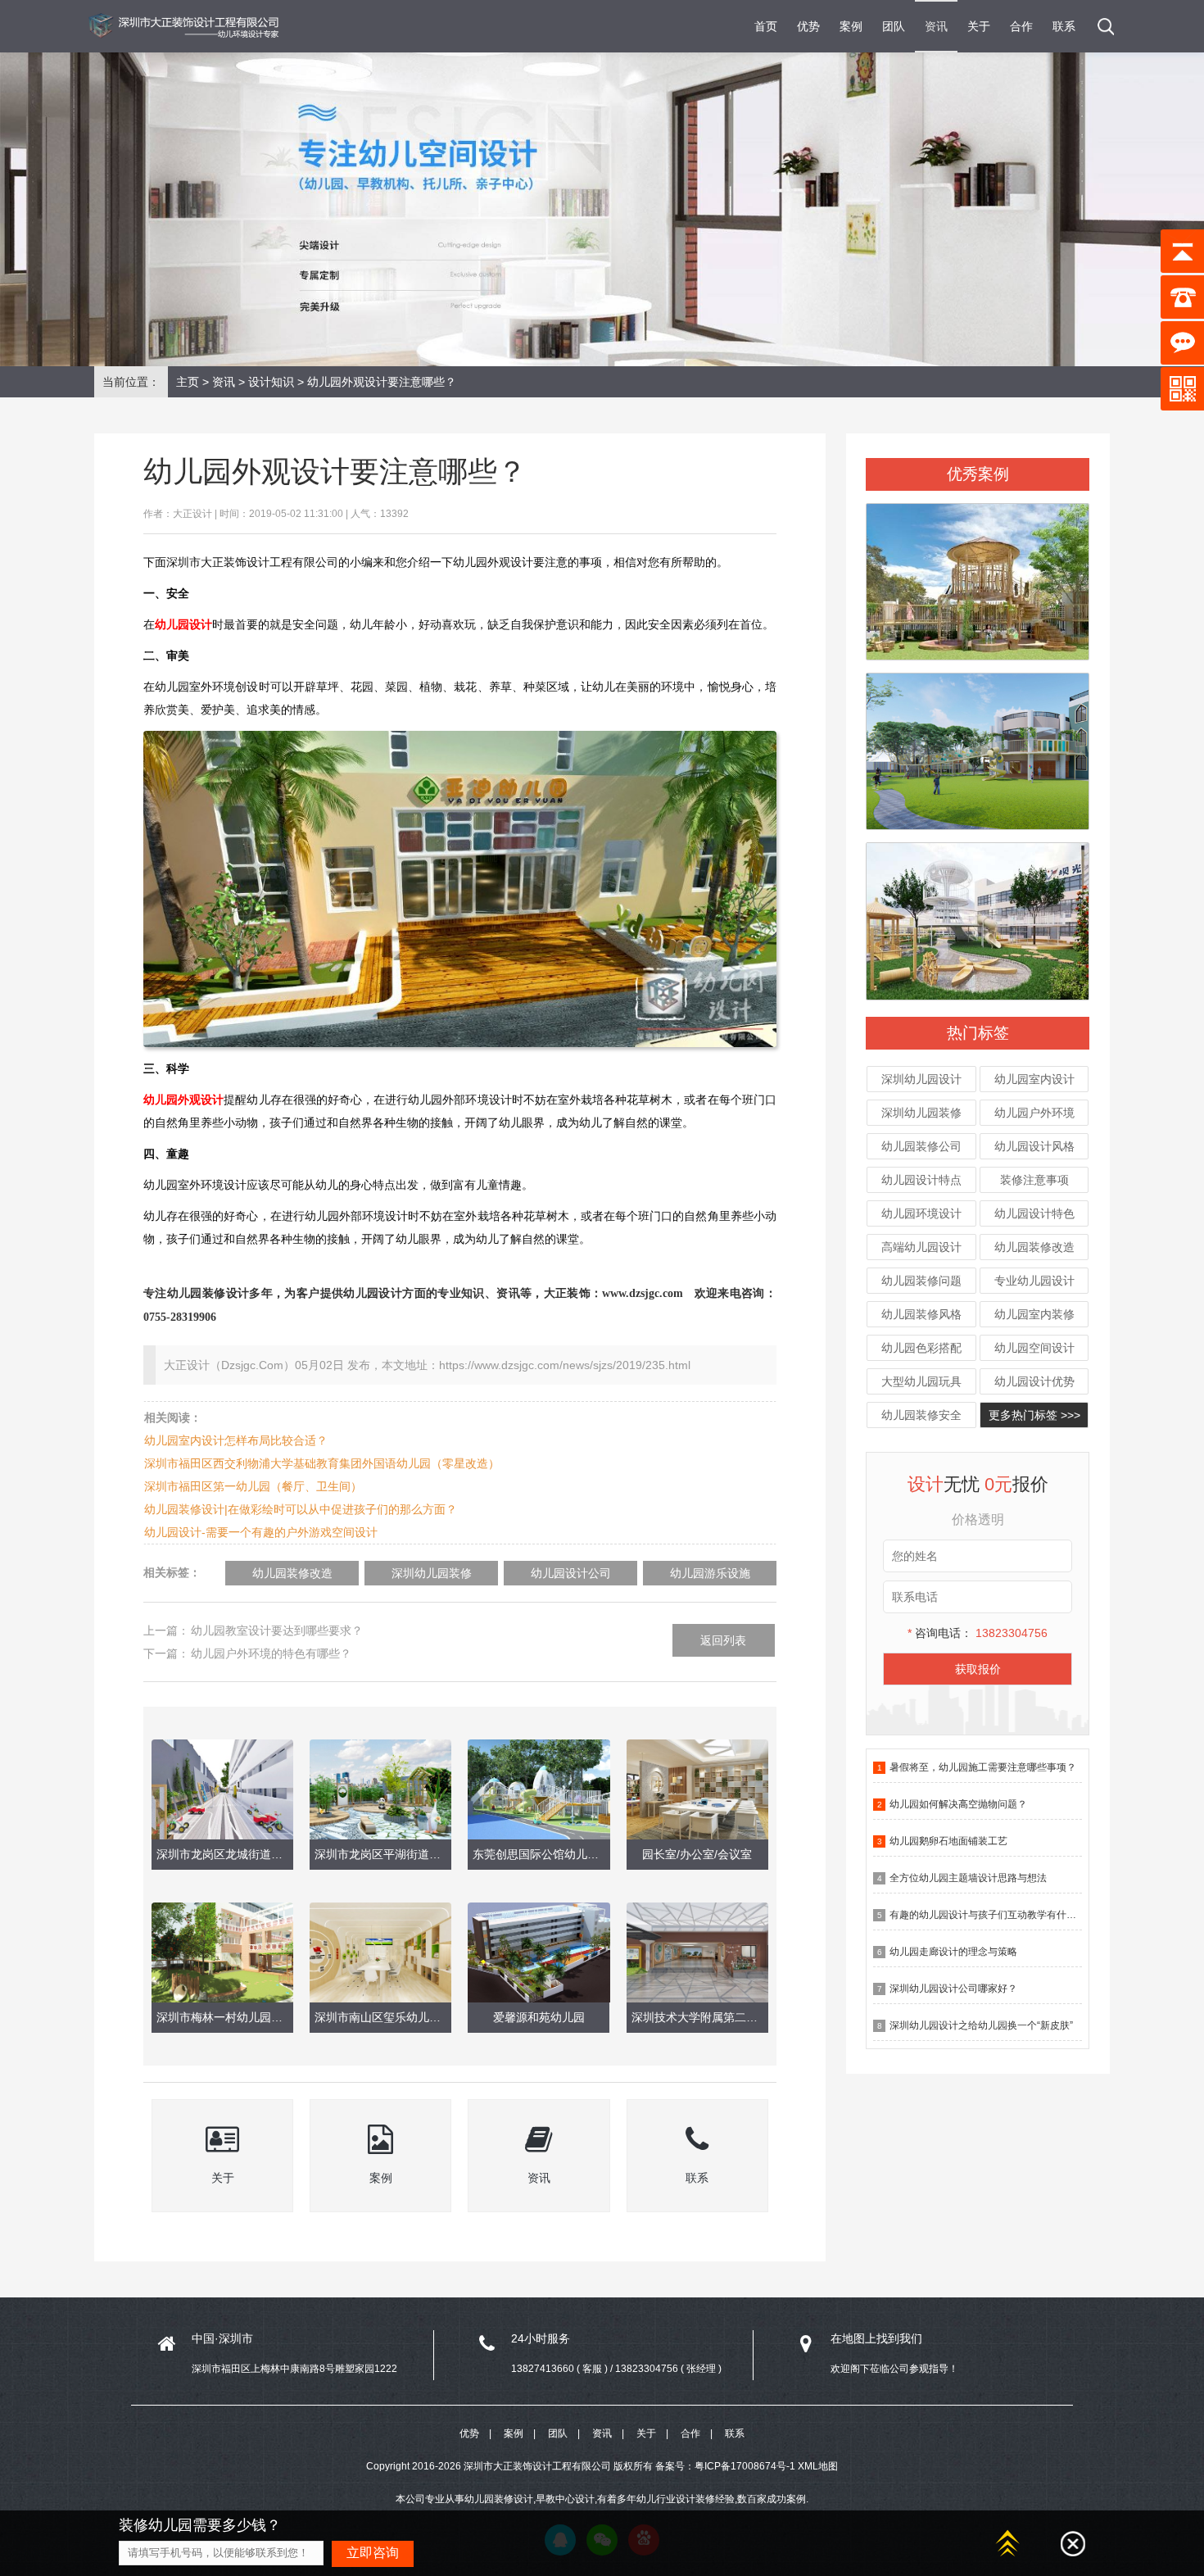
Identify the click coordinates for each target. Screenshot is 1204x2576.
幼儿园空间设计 (1034, 1348)
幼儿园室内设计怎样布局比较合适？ (236, 1440)
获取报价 (978, 1669)
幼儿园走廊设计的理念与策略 (953, 1952)
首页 (766, 26)
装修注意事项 (1034, 1180)
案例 (851, 26)
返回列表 (723, 1640)
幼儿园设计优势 (1034, 1381)
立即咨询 (373, 2553)
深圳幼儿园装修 (921, 1113)
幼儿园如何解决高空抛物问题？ (958, 1804)
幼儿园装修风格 (921, 1314)
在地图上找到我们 (876, 2338)
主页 (188, 382)
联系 (1064, 26)
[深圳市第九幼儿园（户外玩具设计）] (978, 574)
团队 (894, 26)
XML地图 (818, 2466)
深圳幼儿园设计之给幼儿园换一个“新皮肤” (981, 2025)
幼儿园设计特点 (921, 1180)
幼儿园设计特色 (1034, 1213)
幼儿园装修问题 (921, 1281)
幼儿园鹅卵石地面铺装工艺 (948, 1841)
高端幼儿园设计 (921, 1247)
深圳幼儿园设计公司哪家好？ (953, 1989)
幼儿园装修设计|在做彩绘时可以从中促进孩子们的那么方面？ (301, 1509)
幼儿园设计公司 (571, 1573)
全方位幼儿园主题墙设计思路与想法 (968, 1878)
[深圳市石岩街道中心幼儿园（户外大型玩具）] (978, 744)
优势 (808, 26)
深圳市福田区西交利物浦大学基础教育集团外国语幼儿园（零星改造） (322, 1463)
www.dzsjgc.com (643, 1293)
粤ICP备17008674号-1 (745, 2466)
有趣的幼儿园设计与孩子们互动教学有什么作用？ (998, 1915)
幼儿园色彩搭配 (921, 1348)
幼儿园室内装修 (1034, 1314)
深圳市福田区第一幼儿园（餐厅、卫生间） (253, 1486)
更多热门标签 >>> (1034, 1415)
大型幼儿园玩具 (921, 1381)
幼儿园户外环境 (1034, 1113)
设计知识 (271, 382)
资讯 (936, 26)
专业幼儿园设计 (1034, 1281)
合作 (1021, 26)
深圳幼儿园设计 (921, 1079)
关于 (979, 26)
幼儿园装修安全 (921, 1415)
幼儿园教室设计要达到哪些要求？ (277, 1630)
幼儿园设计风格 (1034, 1146)
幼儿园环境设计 (921, 1213)
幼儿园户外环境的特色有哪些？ (271, 1653)
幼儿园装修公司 (921, 1146)
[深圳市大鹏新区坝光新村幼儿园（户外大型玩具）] (978, 914)
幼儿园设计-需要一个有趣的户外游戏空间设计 (261, 1532)
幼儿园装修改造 (1034, 1247)
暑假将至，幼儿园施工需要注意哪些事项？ (983, 1767)
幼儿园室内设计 (1034, 1079)
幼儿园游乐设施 (710, 1573)
